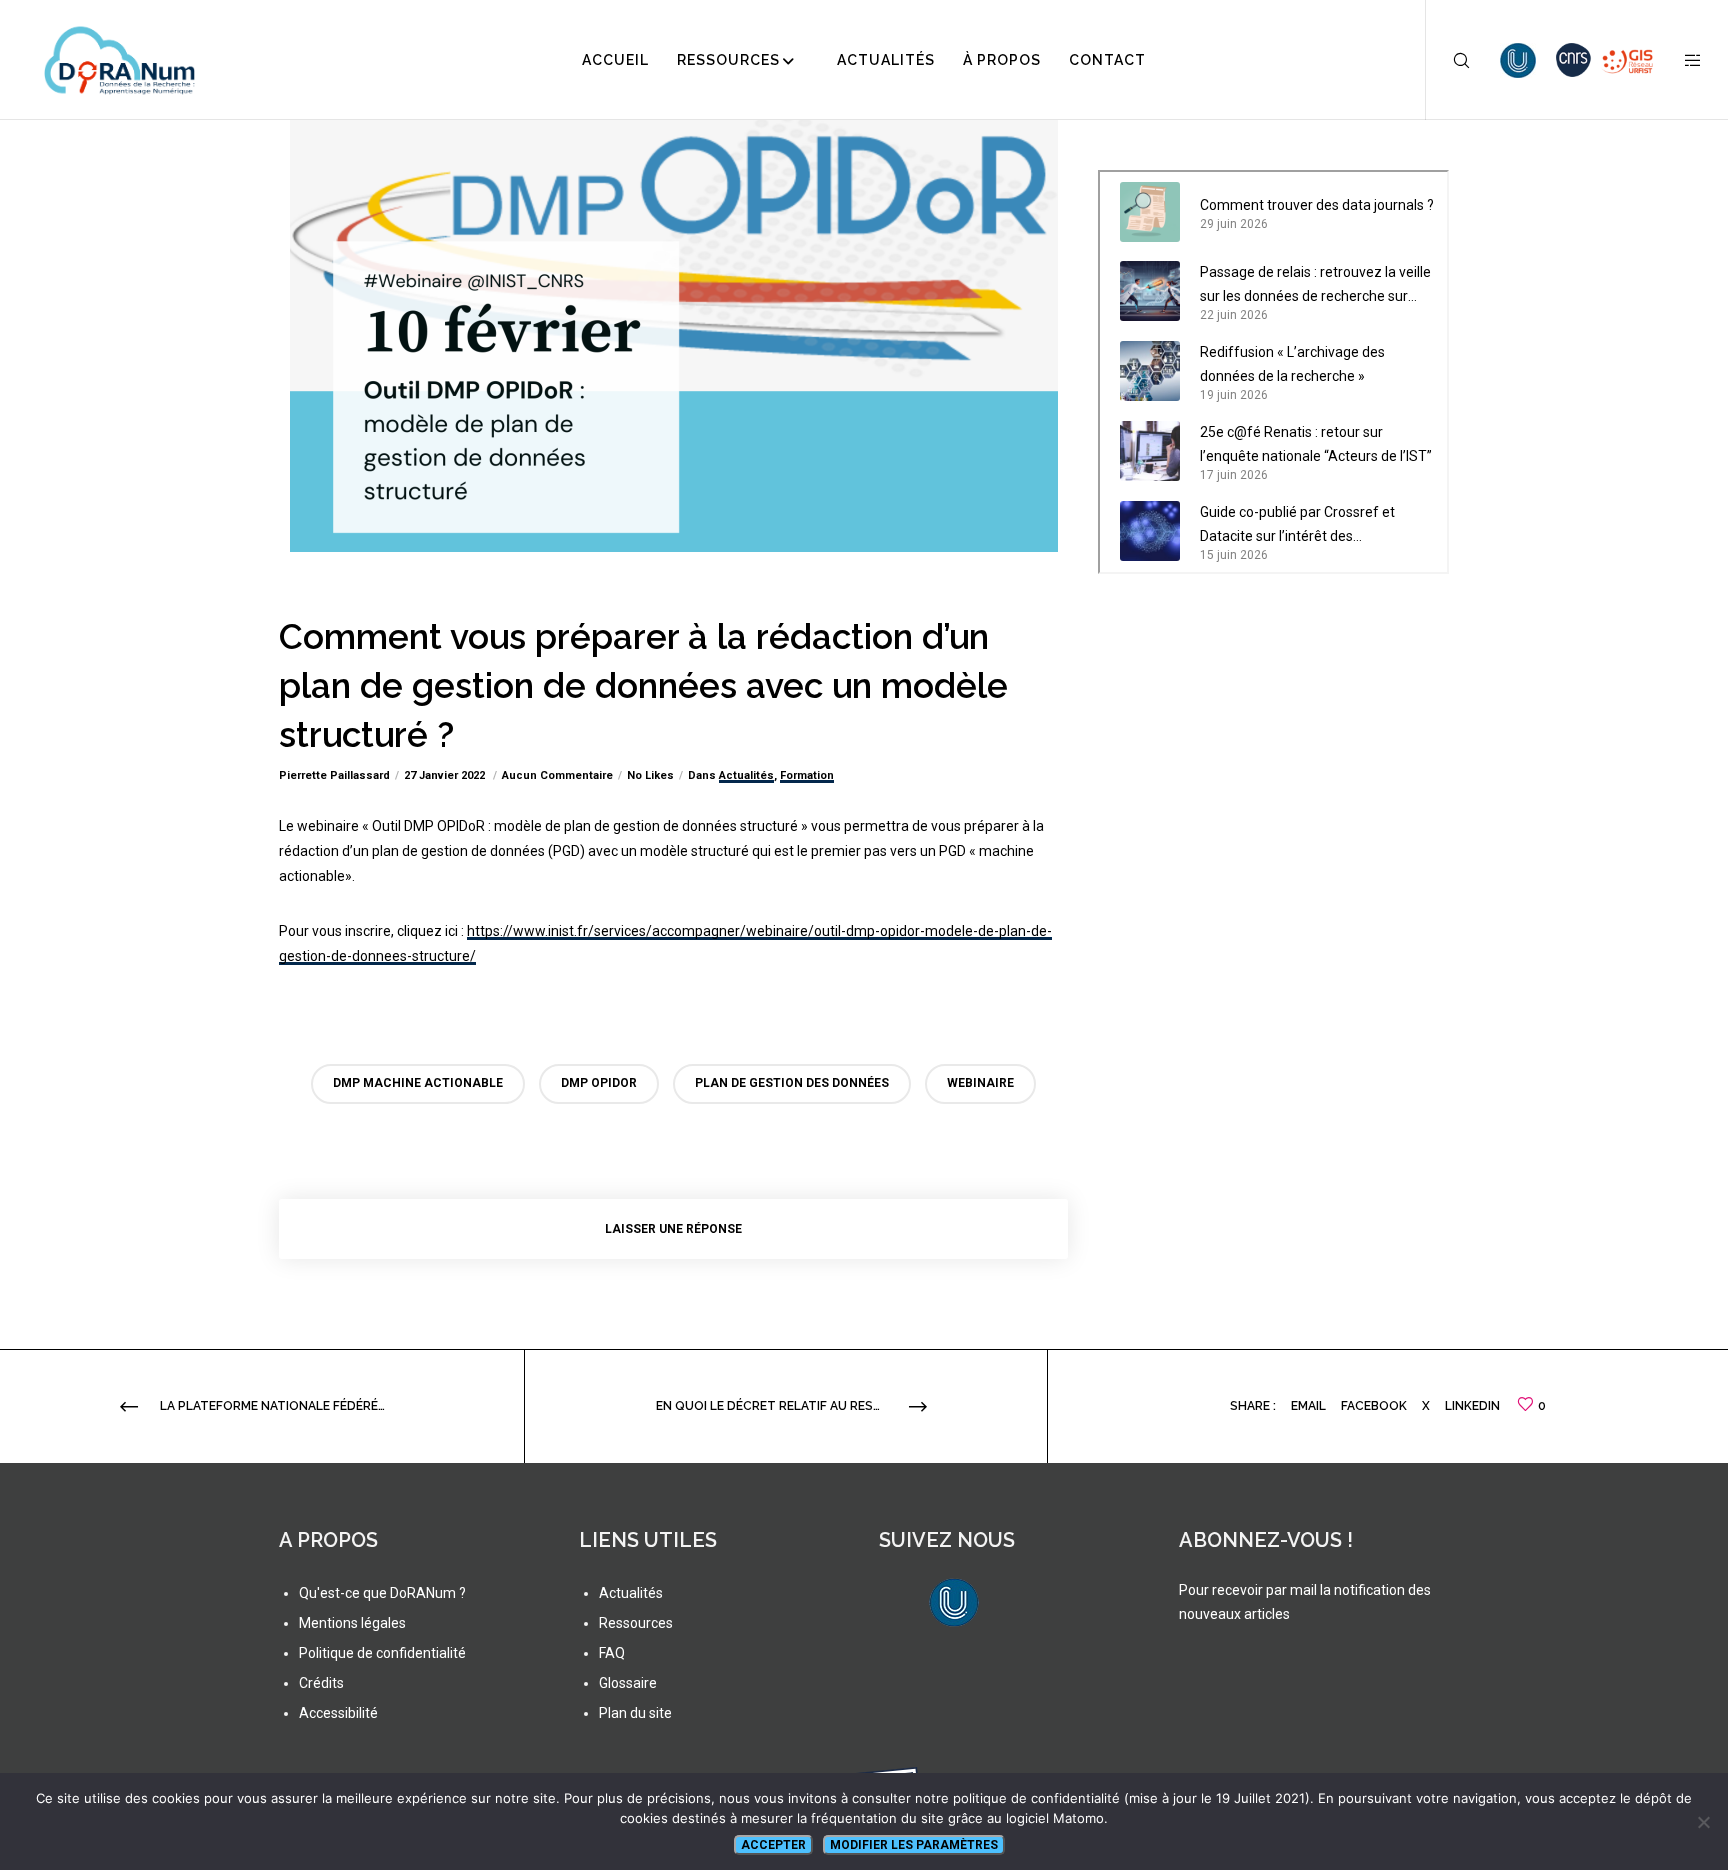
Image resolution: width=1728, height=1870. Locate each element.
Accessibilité (338, 1713)
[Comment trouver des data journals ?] (1150, 212)
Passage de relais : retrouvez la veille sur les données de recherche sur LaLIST (1315, 286)
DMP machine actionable (418, 1083)
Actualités (746, 775)
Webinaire (980, 1083)
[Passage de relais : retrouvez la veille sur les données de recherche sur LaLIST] (1150, 291)
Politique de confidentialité (382, 1653)
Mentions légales (352, 1623)
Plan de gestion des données (792, 1083)
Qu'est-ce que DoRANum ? (382, 1593)
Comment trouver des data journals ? (1317, 205)
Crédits (321, 1683)
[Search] (1448, 60)
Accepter (773, 1845)
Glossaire (628, 1683)
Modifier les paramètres (914, 1845)
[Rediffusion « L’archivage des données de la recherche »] (1150, 371)
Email (1308, 1406)
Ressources (636, 1623)
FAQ (612, 1653)
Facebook (1374, 1406)
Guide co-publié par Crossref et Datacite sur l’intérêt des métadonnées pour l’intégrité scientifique (1297, 526)
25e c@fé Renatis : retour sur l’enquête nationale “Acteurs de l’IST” (1316, 444)
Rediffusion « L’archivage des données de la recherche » (1292, 364)
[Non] (1703, 1822)
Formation (807, 775)
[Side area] (1680, 60)
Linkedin (1472, 1406)
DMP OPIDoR (599, 1083)
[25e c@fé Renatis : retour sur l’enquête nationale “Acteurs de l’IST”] (1150, 451)
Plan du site (635, 1713)
